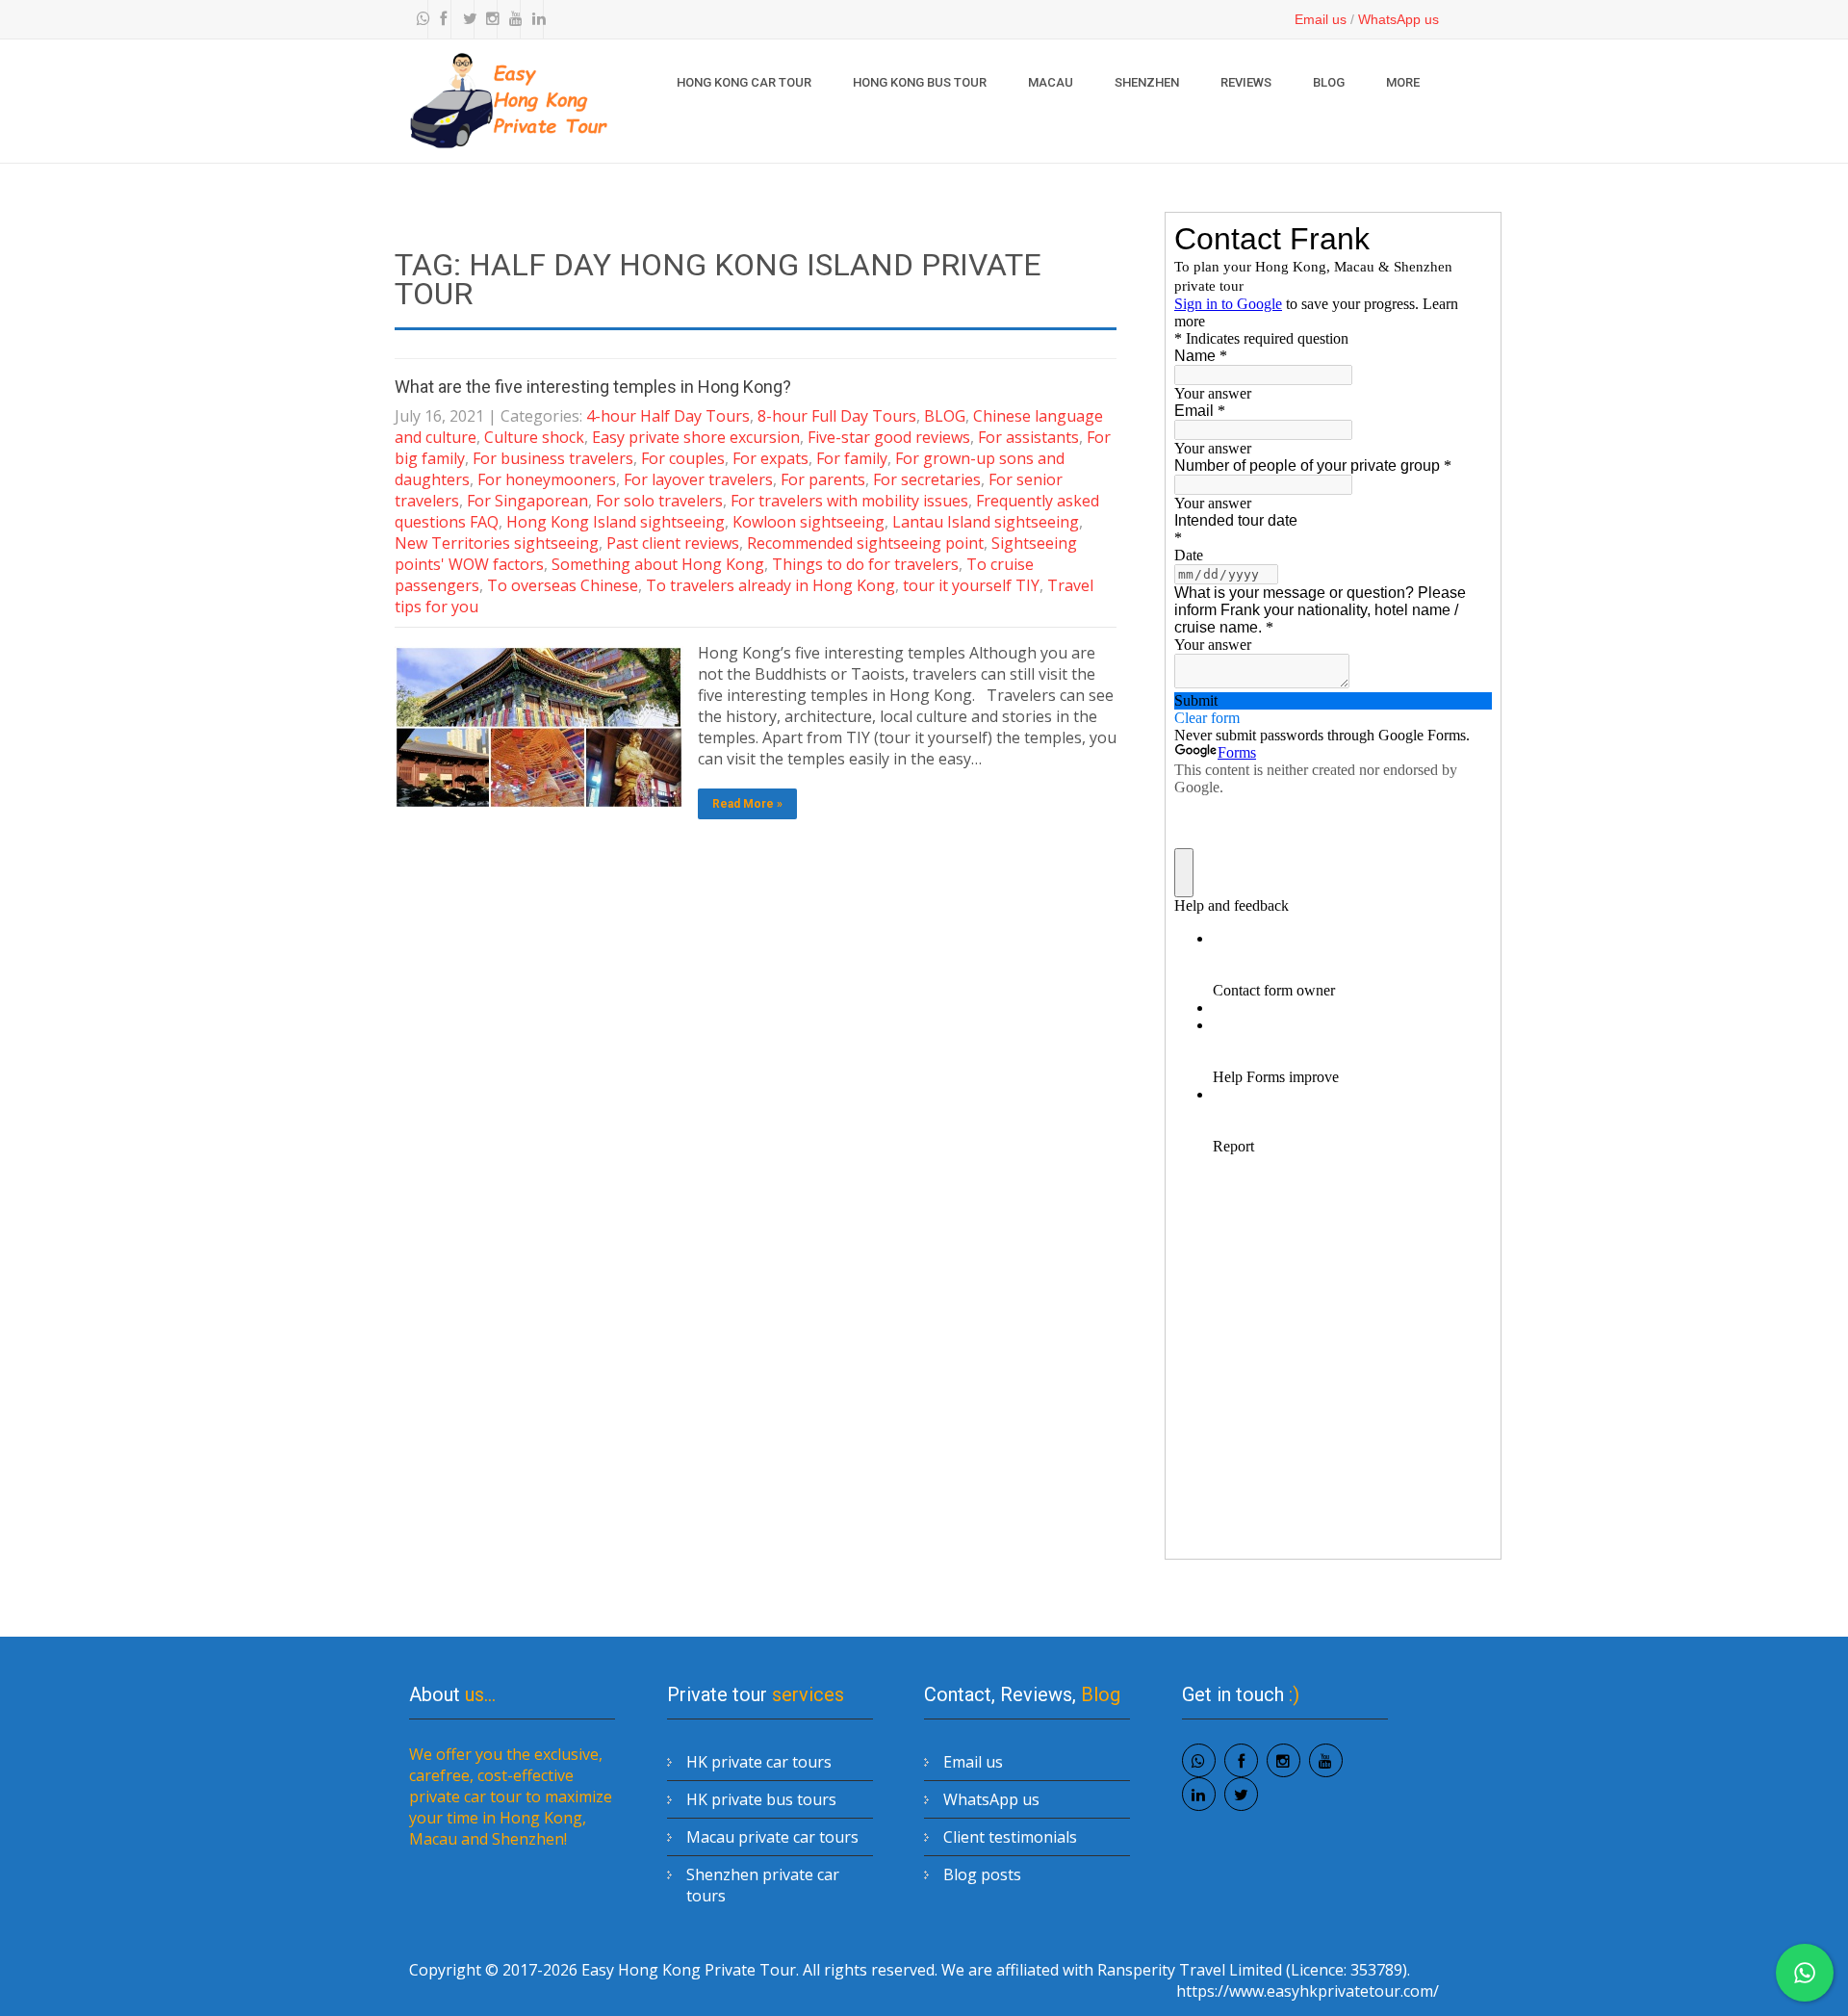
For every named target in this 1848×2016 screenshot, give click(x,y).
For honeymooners (547, 479)
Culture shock (534, 437)
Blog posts (982, 1874)
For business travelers (553, 458)
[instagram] (488, 19)
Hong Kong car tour (744, 82)
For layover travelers (698, 479)
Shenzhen (1147, 82)
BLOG (1329, 82)
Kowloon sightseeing (808, 522)
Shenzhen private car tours (763, 1885)
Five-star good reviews (889, 437)
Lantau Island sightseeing (986, 522)
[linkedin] (534, 19)
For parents (823, 479)
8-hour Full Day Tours (837, 416)
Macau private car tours (772, 1837)
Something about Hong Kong (658, 564)
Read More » (747, 804)
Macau (1051, 82)
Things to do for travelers (865, 564)
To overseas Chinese (563, 585)
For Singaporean (527, 501)
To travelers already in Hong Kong (770, 585)
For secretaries (927, 479)
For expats (770, 458)
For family (852, 458)
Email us (1321, 19)
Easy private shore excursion (696, 437)
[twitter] (465, 19)
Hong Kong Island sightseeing (616, 522)
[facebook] (442, 19)
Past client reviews (673, 543)
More (1403, 82)
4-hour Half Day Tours (668, 416)
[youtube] (511, 19)
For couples (683, 458)
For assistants (1028, 437)
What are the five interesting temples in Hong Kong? (593, 387)
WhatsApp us (1399, 19)
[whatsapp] (419, 19)
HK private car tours (759, 1762)
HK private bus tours (761, 1799)
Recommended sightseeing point (865, 543)
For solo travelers (659, 501)
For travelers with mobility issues (849, 501)
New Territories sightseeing (497, 543)
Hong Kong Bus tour (920, 82)
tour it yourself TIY (971, 585)
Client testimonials (1010, 1837)
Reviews (1246, 82)
